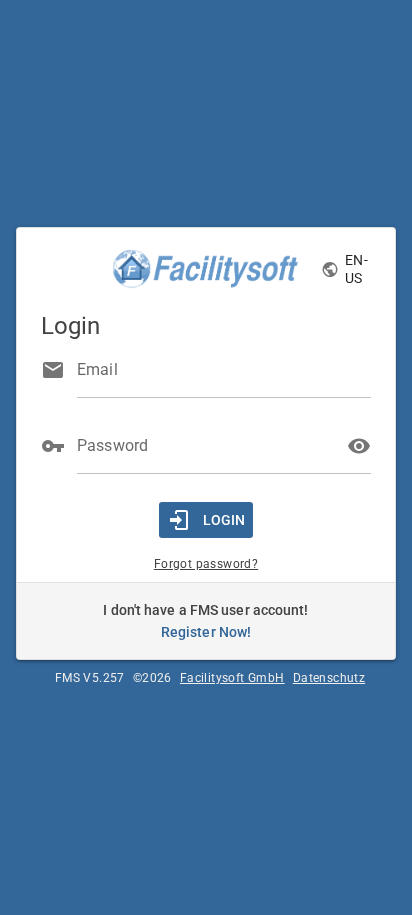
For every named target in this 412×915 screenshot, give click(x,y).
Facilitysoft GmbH (232, 678)
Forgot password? (206, 564)
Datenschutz (329, 678)
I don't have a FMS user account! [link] (205, 621)
